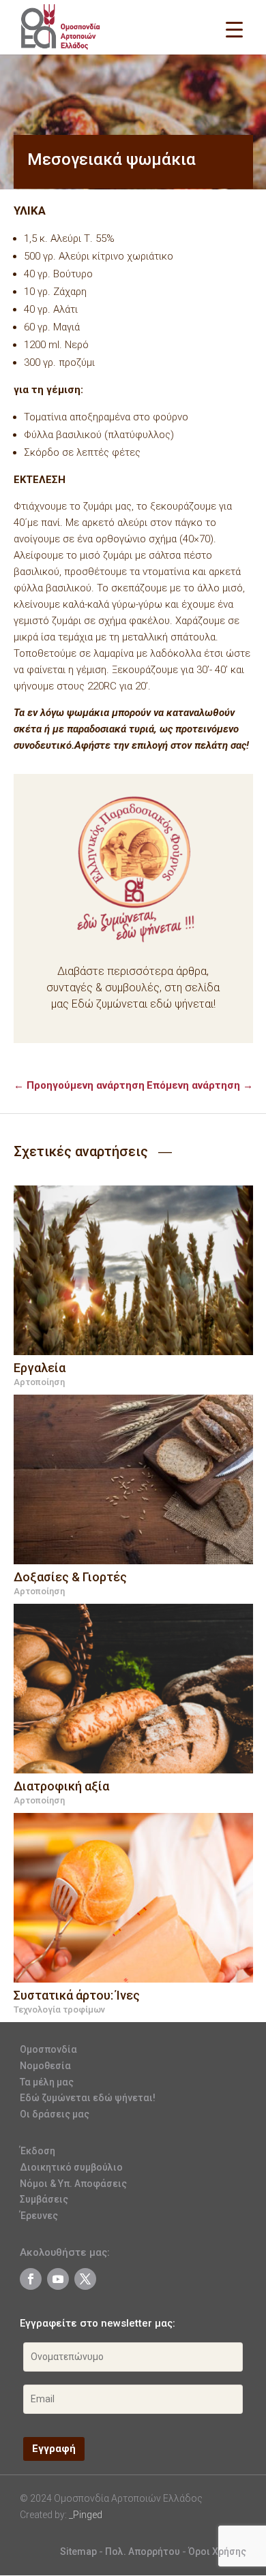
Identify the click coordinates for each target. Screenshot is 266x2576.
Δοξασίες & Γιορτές (70, 1577)
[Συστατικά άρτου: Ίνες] (133, 1898)
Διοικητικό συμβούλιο (71, 2167)
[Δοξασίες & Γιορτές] (133, 1479)
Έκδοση (38, 2151)
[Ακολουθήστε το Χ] (85, 2279)
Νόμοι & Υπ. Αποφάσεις (73, 2184)
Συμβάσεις (44, 2199)
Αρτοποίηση (39, 1382)
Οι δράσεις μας (55, 2114)
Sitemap (78, 2551)
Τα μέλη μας (47, 2082)
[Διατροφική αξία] (133, 1689)
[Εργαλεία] (133, 1270)
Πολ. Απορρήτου (144, 2551)
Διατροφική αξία (61, 1786)
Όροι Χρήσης (217, 2551)
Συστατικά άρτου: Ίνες (77, 1995)
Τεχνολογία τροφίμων (59, 2009)
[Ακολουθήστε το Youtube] (58, 2279)
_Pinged (86, 2515)
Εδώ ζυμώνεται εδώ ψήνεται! (88, 2098)
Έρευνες (39, 2216)
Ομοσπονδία (48, 2049)
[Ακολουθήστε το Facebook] (31, 2279)
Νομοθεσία (45, 2066)
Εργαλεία (40, 1368)
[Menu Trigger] (234, 29)
